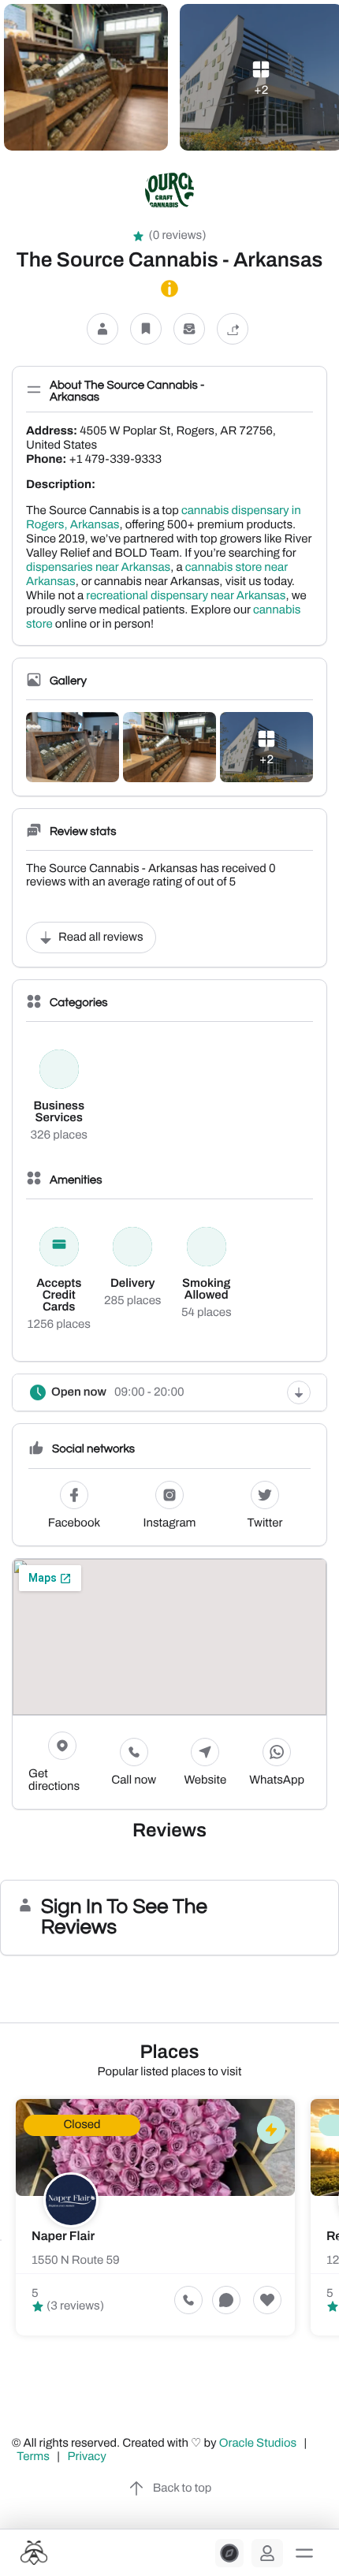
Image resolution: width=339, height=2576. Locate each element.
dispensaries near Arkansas (98, 568)
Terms (33, 2457)
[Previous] (1, 2240)
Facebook (74, 1523)
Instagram (170, 1523)
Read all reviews (101, 938)
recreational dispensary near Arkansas (186, 596)
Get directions (54, 1780)
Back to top (182, 2488)
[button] (304, 2553)
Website (206, 1780)
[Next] (338, 2240)
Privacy (88, 2457)
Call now (134, 1780)
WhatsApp (277, 1780)
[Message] (189, 328)
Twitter (265, 1523)
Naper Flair (63, 2237)
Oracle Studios (259, 2444)
